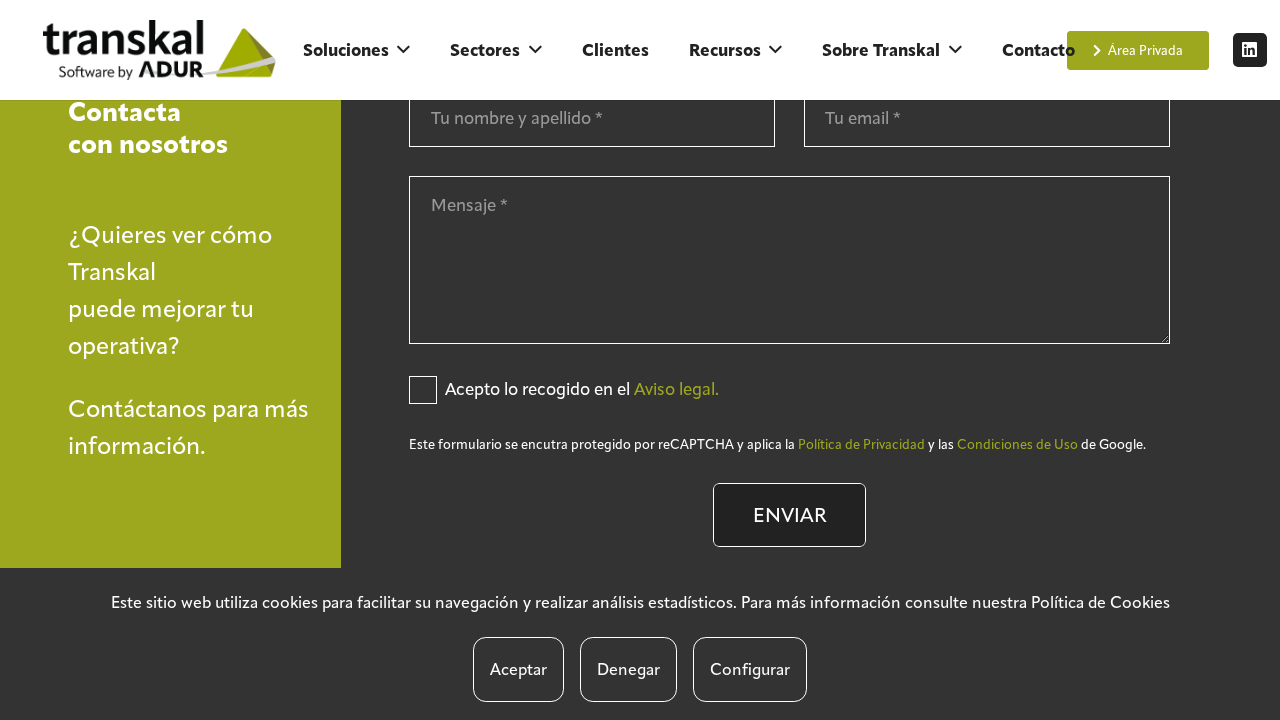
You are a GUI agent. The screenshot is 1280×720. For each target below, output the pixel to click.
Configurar (750, 669)
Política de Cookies (1100, 602)
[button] (403, 50)
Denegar (628, 669)
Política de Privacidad (861, 444)
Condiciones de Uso (1017, 444)
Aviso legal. (676, 389)
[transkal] (163, 50)
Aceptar (518, 669)
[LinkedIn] (1250, 50)
